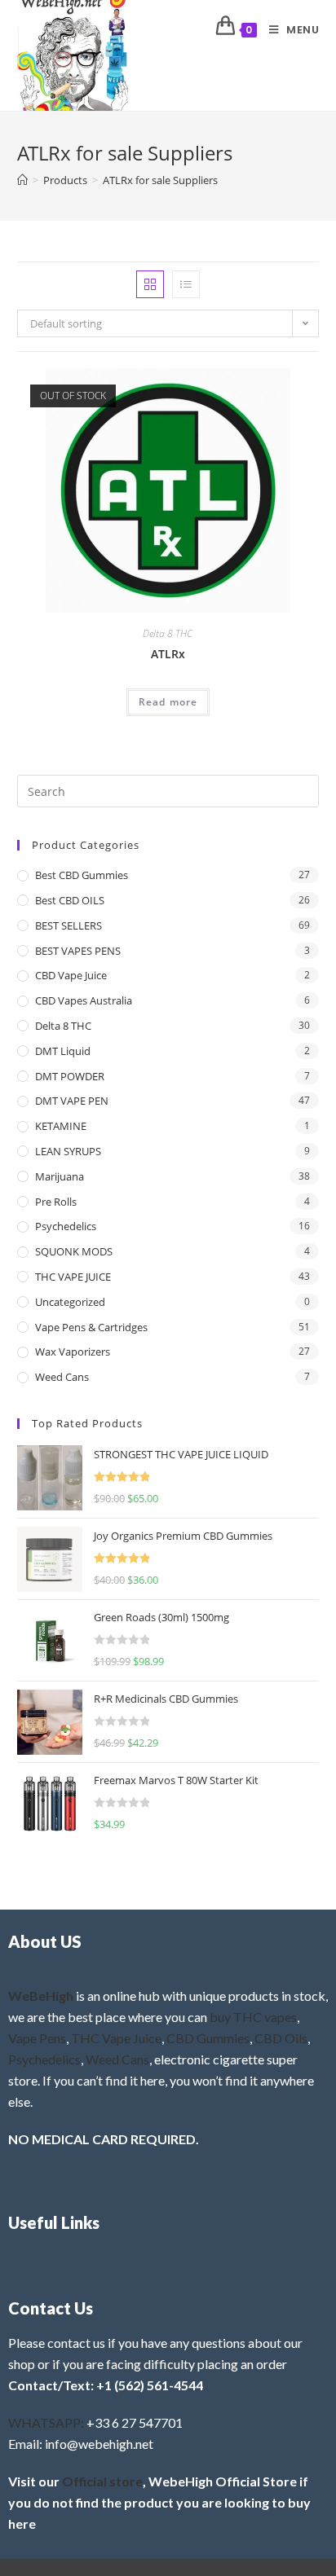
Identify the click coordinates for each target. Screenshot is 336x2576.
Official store (102, 2481)
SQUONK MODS (74, 1251)
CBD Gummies (208, 2038)
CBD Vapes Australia (84, 1000)
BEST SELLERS (69, 925)
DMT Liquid (63, 1051)
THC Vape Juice (116, 2038)
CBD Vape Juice (71, 975)
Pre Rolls (56, 1202)
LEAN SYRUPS (68, 1151)
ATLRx (168, 654)
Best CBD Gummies (82, 875)
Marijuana (60, 1176)
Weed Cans (62, 1377)
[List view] (186, 284)
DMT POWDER (70, 1076)
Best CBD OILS (70, 900)
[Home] (22, 180)
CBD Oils (281, 2038)
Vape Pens (37, 2038)
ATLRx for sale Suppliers (160, 180)
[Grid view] (150, 284)
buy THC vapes (253, 2017)
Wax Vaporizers (73, 1352)
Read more (168, 702)
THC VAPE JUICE (73, 1277)
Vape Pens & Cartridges (91, 1327)
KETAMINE (61, 1126)
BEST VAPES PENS (78, 951)
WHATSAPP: (46, 2422)
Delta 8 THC (168, 633)
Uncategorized (70, 1302)
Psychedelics (66, 1226)
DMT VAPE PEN (72, 1101)
